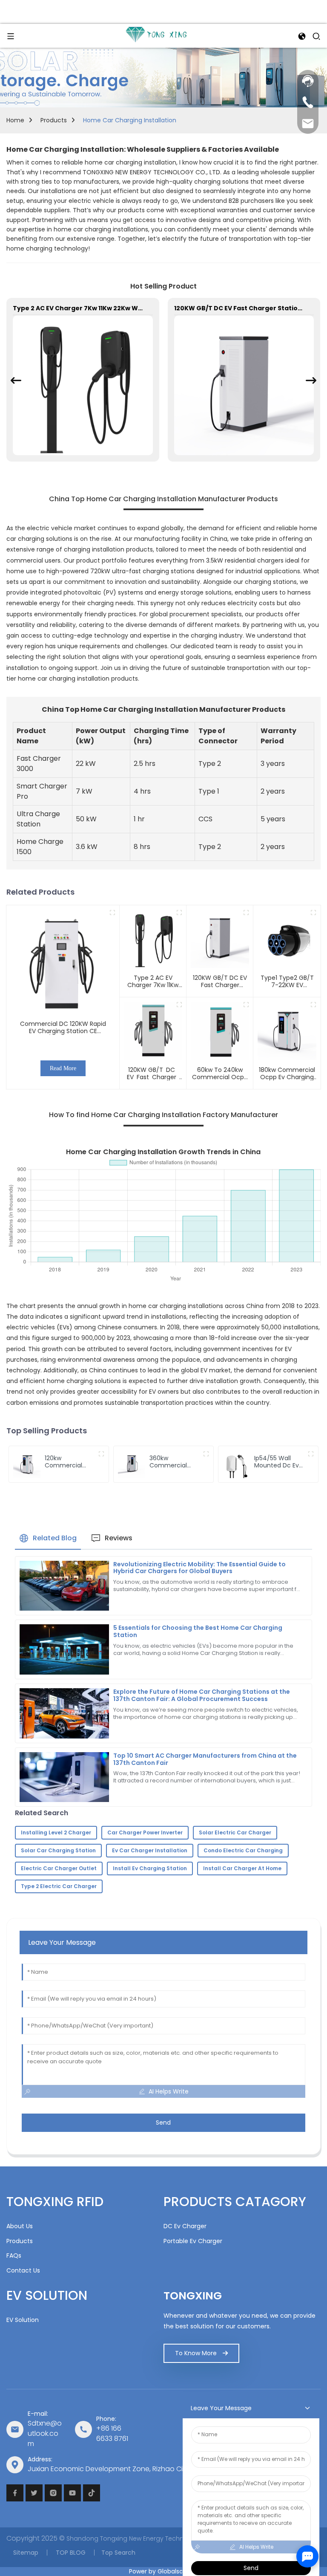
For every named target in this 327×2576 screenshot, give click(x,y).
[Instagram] (53, 2493)
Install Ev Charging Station (150, 1868)
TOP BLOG (70, 2552)
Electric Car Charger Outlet (59, 1868)
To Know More (196, 2353)
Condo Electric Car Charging (243, 1850)
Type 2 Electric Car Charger (59, 1886)
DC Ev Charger (185, 2226)
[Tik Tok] (92, 2493)
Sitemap (26, 2552)
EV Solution (23, 2320)
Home (15, 120)
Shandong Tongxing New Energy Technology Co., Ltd (145, 2538)
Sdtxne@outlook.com (45, 2433)
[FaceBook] (15, 2493)
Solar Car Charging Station (58, 1850)
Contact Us (23, 2270)
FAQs (14, 2255)
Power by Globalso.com (164, 2571)
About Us (20, 2226)
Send (163, 2123)
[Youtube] (72, 2493)
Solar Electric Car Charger (235, 1832)
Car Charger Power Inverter (145, 1832)
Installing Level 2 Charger (56, 1832)
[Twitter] (34, 2493)
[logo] (156, 35)
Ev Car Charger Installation (150, 1850)
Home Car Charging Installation (130, 120)
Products (54, 120)
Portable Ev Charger (193, 2241)
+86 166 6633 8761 (112, 2433)
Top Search (118, 2552)
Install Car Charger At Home (242, 1868)
